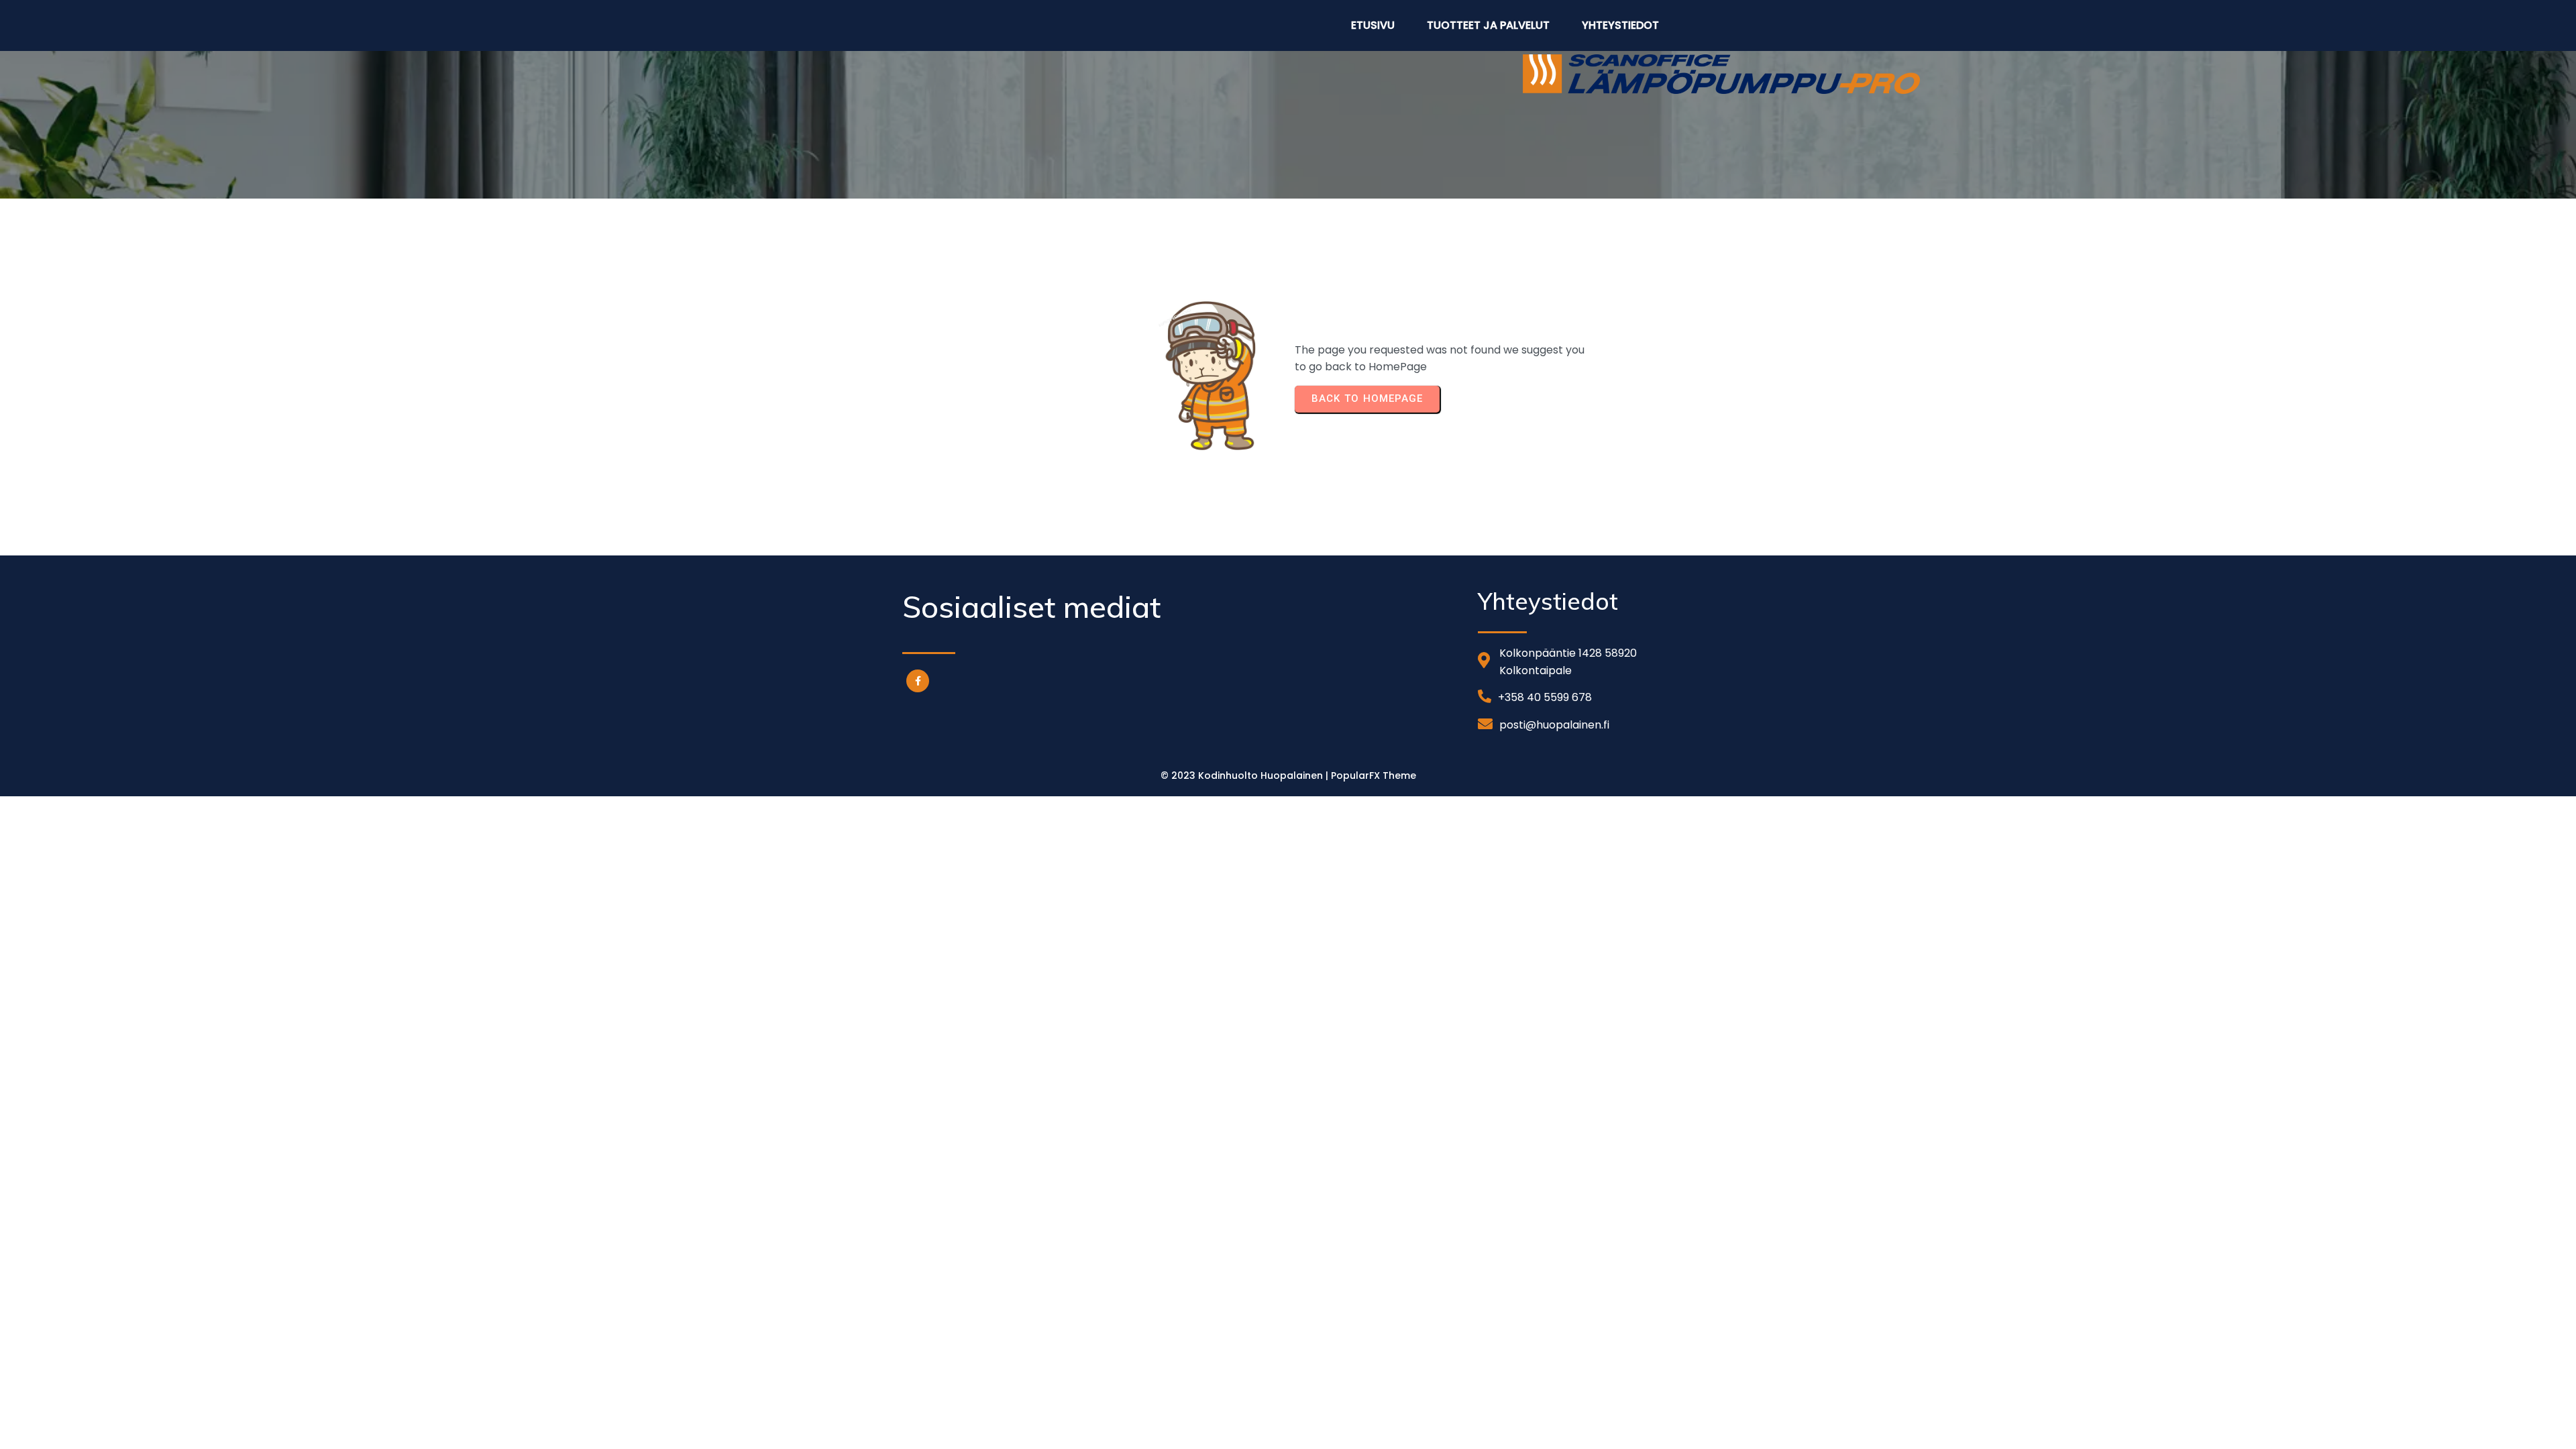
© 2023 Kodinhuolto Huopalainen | (1246, 775)
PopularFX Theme (1374, 775)
